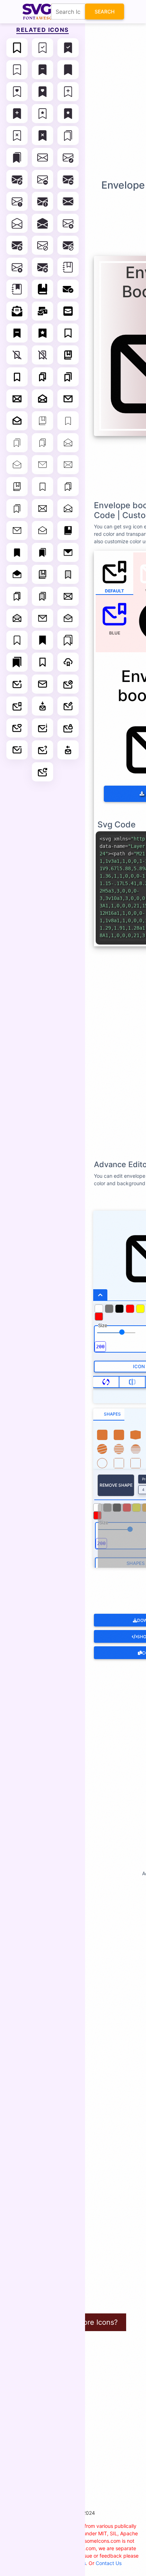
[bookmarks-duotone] (17, 596)
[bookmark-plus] (68, 92)
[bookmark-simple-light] (43, 487)
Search (105, 12)
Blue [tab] (115, 633)
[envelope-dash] (43, 179)
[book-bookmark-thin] (43, 421)
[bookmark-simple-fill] (17, 552)
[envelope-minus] (17, 750)
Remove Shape (116, 1485)
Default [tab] (114, 591)
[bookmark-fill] (68, 70)
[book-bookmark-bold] (68, 355)
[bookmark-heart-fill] (43, 92)
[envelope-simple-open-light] (43, 530)
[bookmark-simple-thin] (68, 421)
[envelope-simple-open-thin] (17, 465)
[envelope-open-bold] (43, 399)
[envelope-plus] (68, 223)
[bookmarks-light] (68, 487)
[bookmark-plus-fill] (17, 114)
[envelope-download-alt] (43, 706)
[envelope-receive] (68, 750)
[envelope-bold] (17, 399)
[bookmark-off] (17, 355)
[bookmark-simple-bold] (17, 377)
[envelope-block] (68, 684)
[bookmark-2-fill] (17, 333)
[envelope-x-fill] (43, 267)
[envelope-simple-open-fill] (17, 574)
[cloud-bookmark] (68, 662)
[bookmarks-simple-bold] (68, 377)
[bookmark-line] (68, 333)
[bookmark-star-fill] (68, 114)
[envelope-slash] (43, 245)
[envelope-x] (17, 267)
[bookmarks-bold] (43, 377)
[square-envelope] (68, 311)
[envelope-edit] (68, 706)
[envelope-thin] (68, 465)
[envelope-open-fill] (43, 223)
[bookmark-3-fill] (43, 333)
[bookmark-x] (17, 136)
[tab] (109, 1415)
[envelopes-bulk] (43, 311)
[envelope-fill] (68, 201)
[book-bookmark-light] (17, 487)
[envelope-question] (43, 750)
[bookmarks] (68, 136)
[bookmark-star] (43, 114)
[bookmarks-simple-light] (17, 509)
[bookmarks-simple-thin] (17, 443)
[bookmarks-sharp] (17, 662)
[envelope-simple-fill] (68, 552)
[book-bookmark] (43, 289)
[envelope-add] (17, 684)
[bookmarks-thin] (43, 443)
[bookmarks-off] (43, 355)
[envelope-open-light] (68, 509)
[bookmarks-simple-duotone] (43, 596)
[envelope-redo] (43, 772)
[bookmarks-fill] (17, 157)
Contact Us (109, 2563)
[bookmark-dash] (17, 70)
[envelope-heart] (17, 728)
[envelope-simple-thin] (43, 465)
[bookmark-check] (43, 48)
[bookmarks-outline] (68, 640)
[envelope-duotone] (68, 596)
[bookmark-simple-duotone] (68, 574)
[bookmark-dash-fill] (43, 70)
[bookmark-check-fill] (68, 48)
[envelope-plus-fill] (17, 245)
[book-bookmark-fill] (68, 530)
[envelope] (43, 157)
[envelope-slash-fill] (68, 245)
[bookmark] (17, 48)
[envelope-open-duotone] (17, 618)
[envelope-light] (43, 509)
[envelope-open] (17, 223)
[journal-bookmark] (68, 267)
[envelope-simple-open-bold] (17, 421)
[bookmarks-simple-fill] (43, 552)
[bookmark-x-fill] (43, 136)
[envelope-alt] (43, 684)
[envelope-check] (68, 157)
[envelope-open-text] (17, 311)
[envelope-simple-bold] (68, 399)
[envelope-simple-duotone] (43, 618)
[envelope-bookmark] (17, 706)
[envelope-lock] (68, 728)
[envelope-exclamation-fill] (43, 201)
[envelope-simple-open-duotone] (68, 618)
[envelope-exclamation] (17, 201)
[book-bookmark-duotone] (43, 574)
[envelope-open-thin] (68, 443)
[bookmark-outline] (17, 640)
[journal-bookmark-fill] (17, 289)
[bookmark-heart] (17, 92)
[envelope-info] (43, 728)
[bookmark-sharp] (43, 640)
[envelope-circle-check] (68, 289)
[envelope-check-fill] (17, 179)
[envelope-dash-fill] (68, 179)
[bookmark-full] (43, 662)
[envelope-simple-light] (17, 530)
